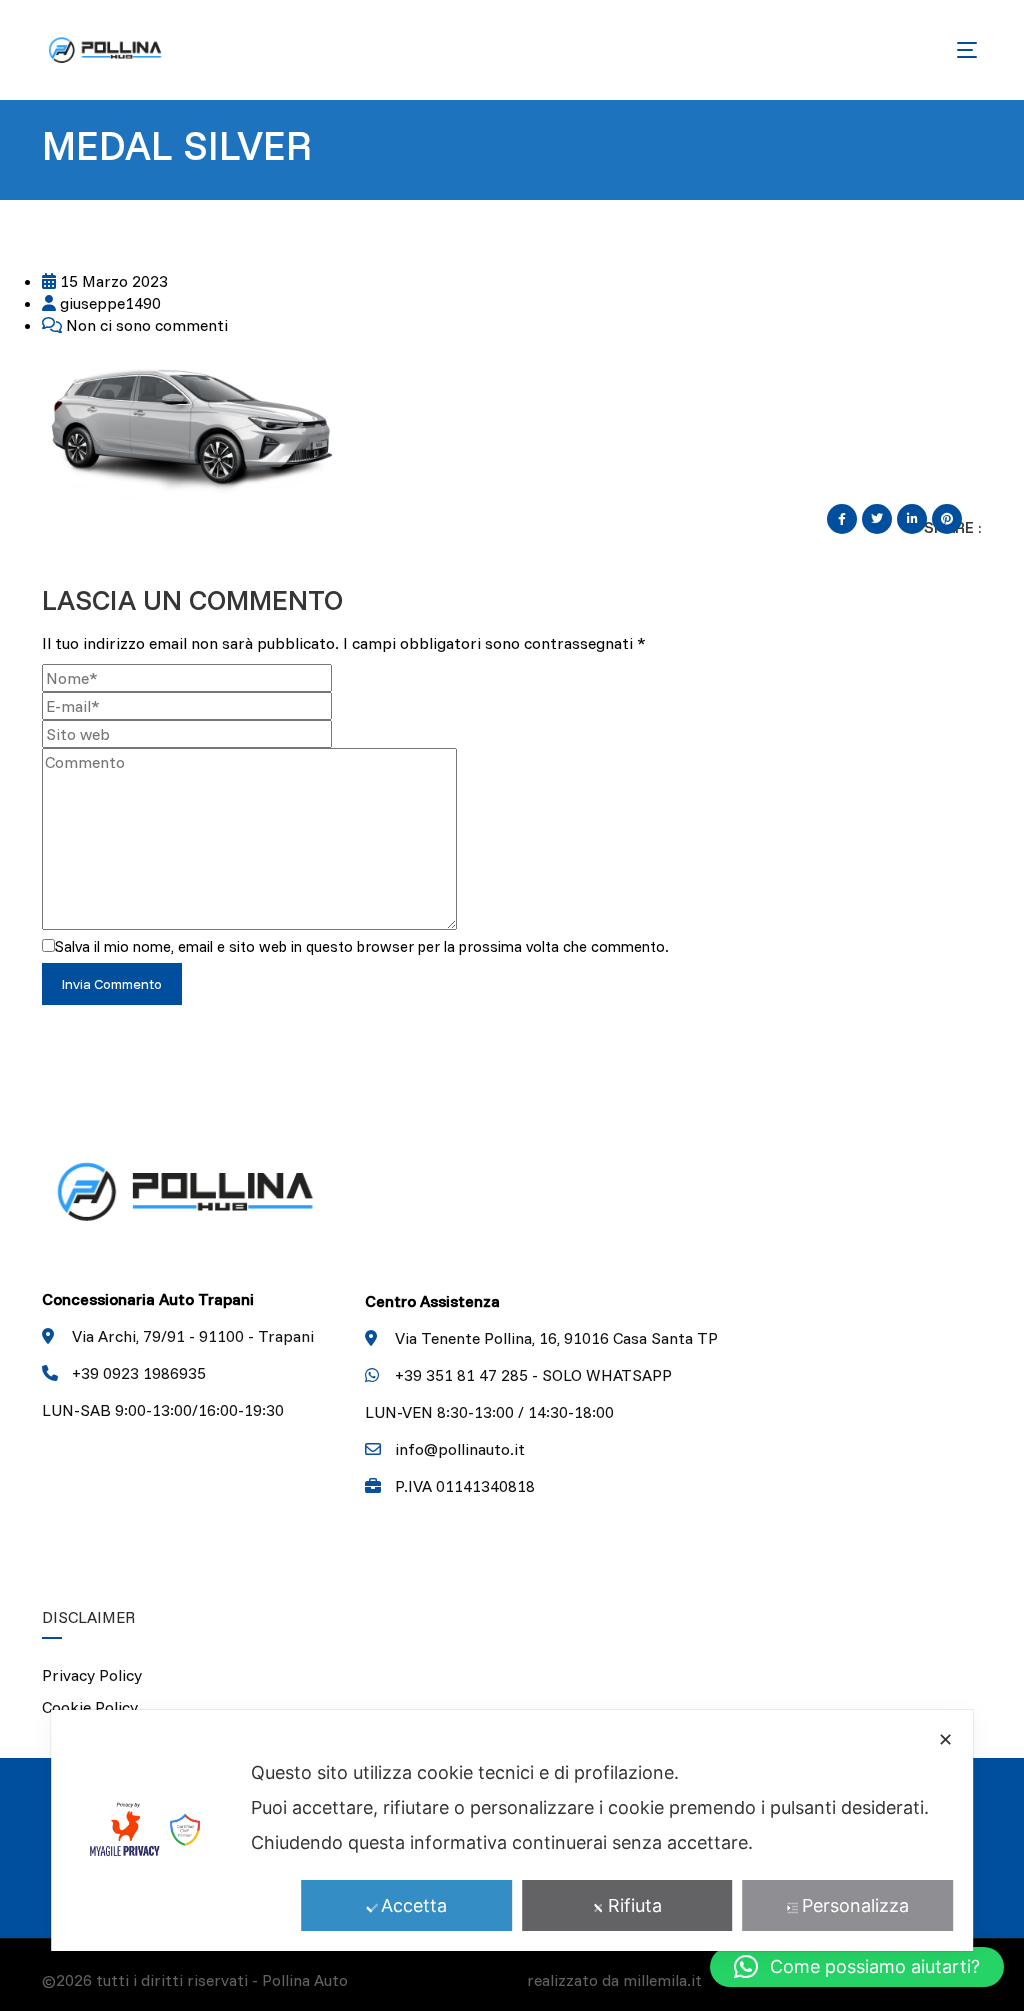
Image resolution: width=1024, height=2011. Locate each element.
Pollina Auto (305, 1980)
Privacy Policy (92, 1675)
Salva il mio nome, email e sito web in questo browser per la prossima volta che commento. (362, 946)
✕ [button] (945, 1739)
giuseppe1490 (108, 303)
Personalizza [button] (855, 1905)
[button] (857, 1967)
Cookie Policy (90, 1707)
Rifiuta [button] (635, 1905)
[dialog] (512, 1830)
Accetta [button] (414, 1905)
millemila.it (662, 1980)
